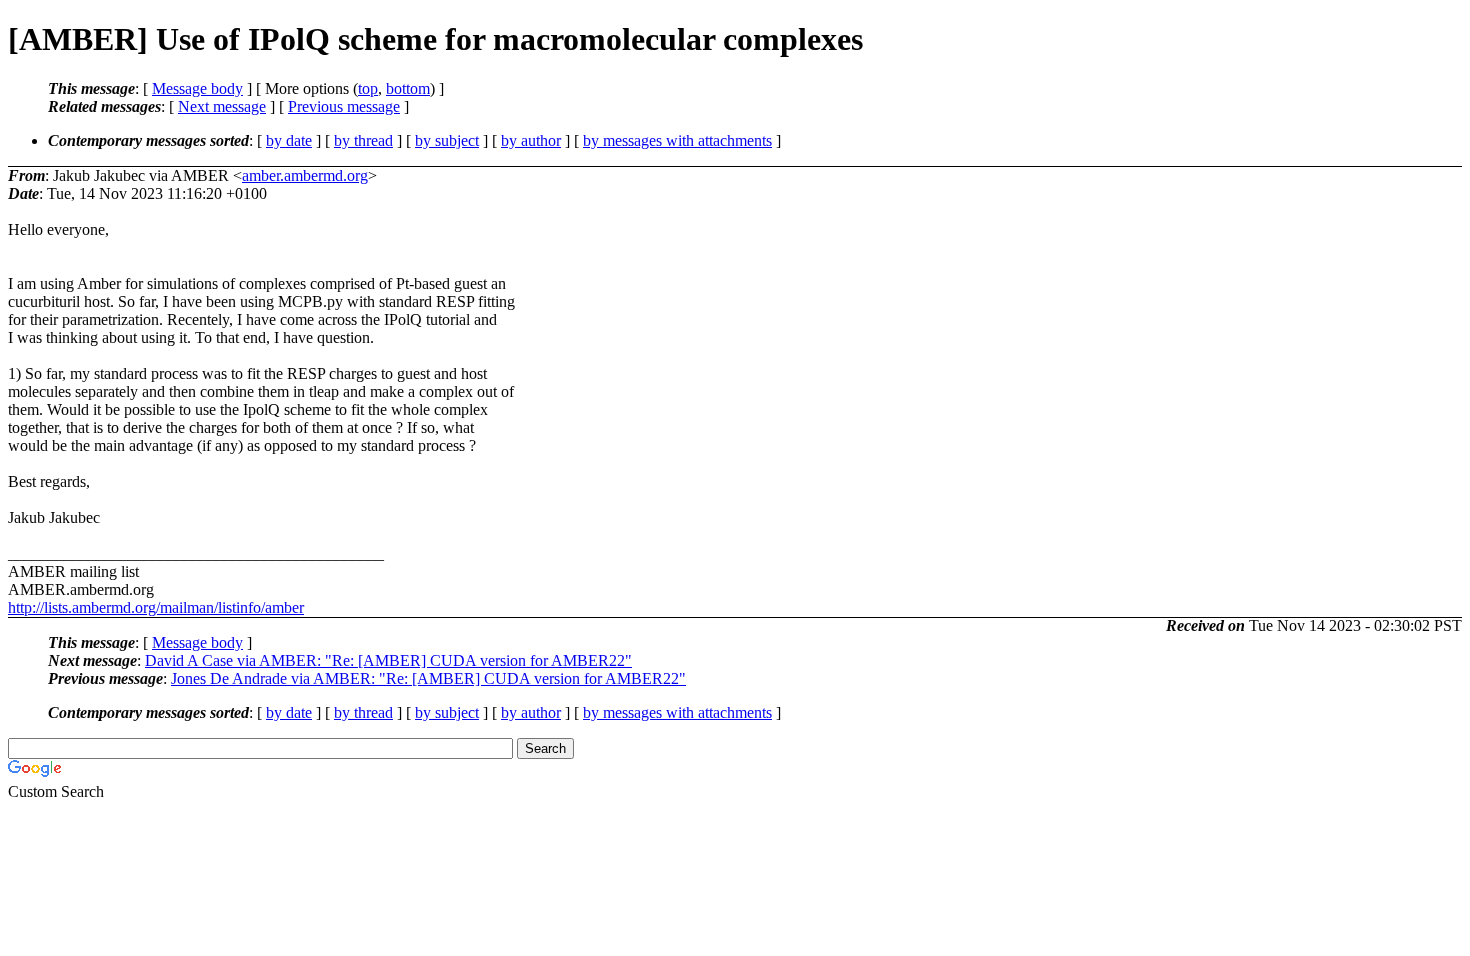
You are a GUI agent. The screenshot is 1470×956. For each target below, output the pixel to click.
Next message (222, 106)
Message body (197, 88)
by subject (447, 140)
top (368, 88)
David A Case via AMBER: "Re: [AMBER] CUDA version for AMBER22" (388, 660)
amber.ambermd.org (305, 175)
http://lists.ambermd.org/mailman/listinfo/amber (156, 607)
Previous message (344, 106)
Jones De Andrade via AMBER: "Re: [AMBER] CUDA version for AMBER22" (428, 678)
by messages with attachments (677, 140)
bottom (408, 88)
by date (289, 140)
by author (531, 140)
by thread (363, 140)
